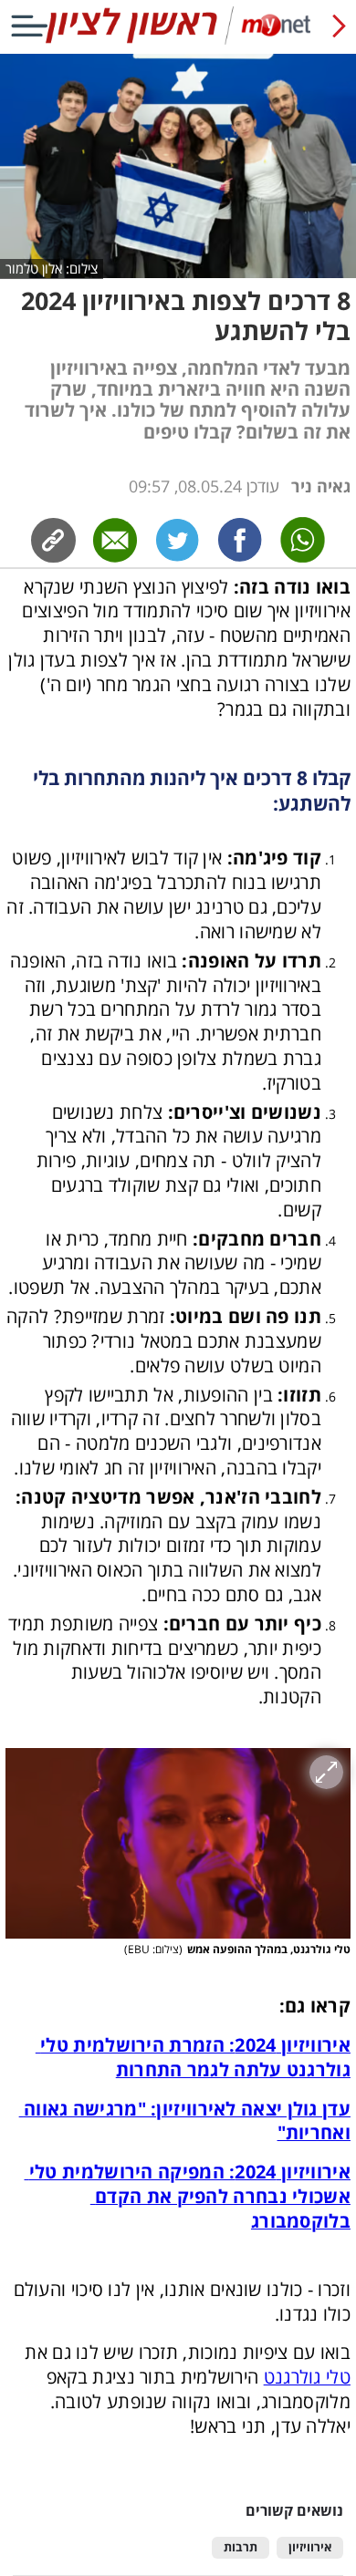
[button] (178, 1843)
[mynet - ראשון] (178, 41)
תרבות (241, 2547)
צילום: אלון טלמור (52, 268)
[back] (339, 26)
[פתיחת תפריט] (29, 26)
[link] (240, 540)
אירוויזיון (310, 2547)
